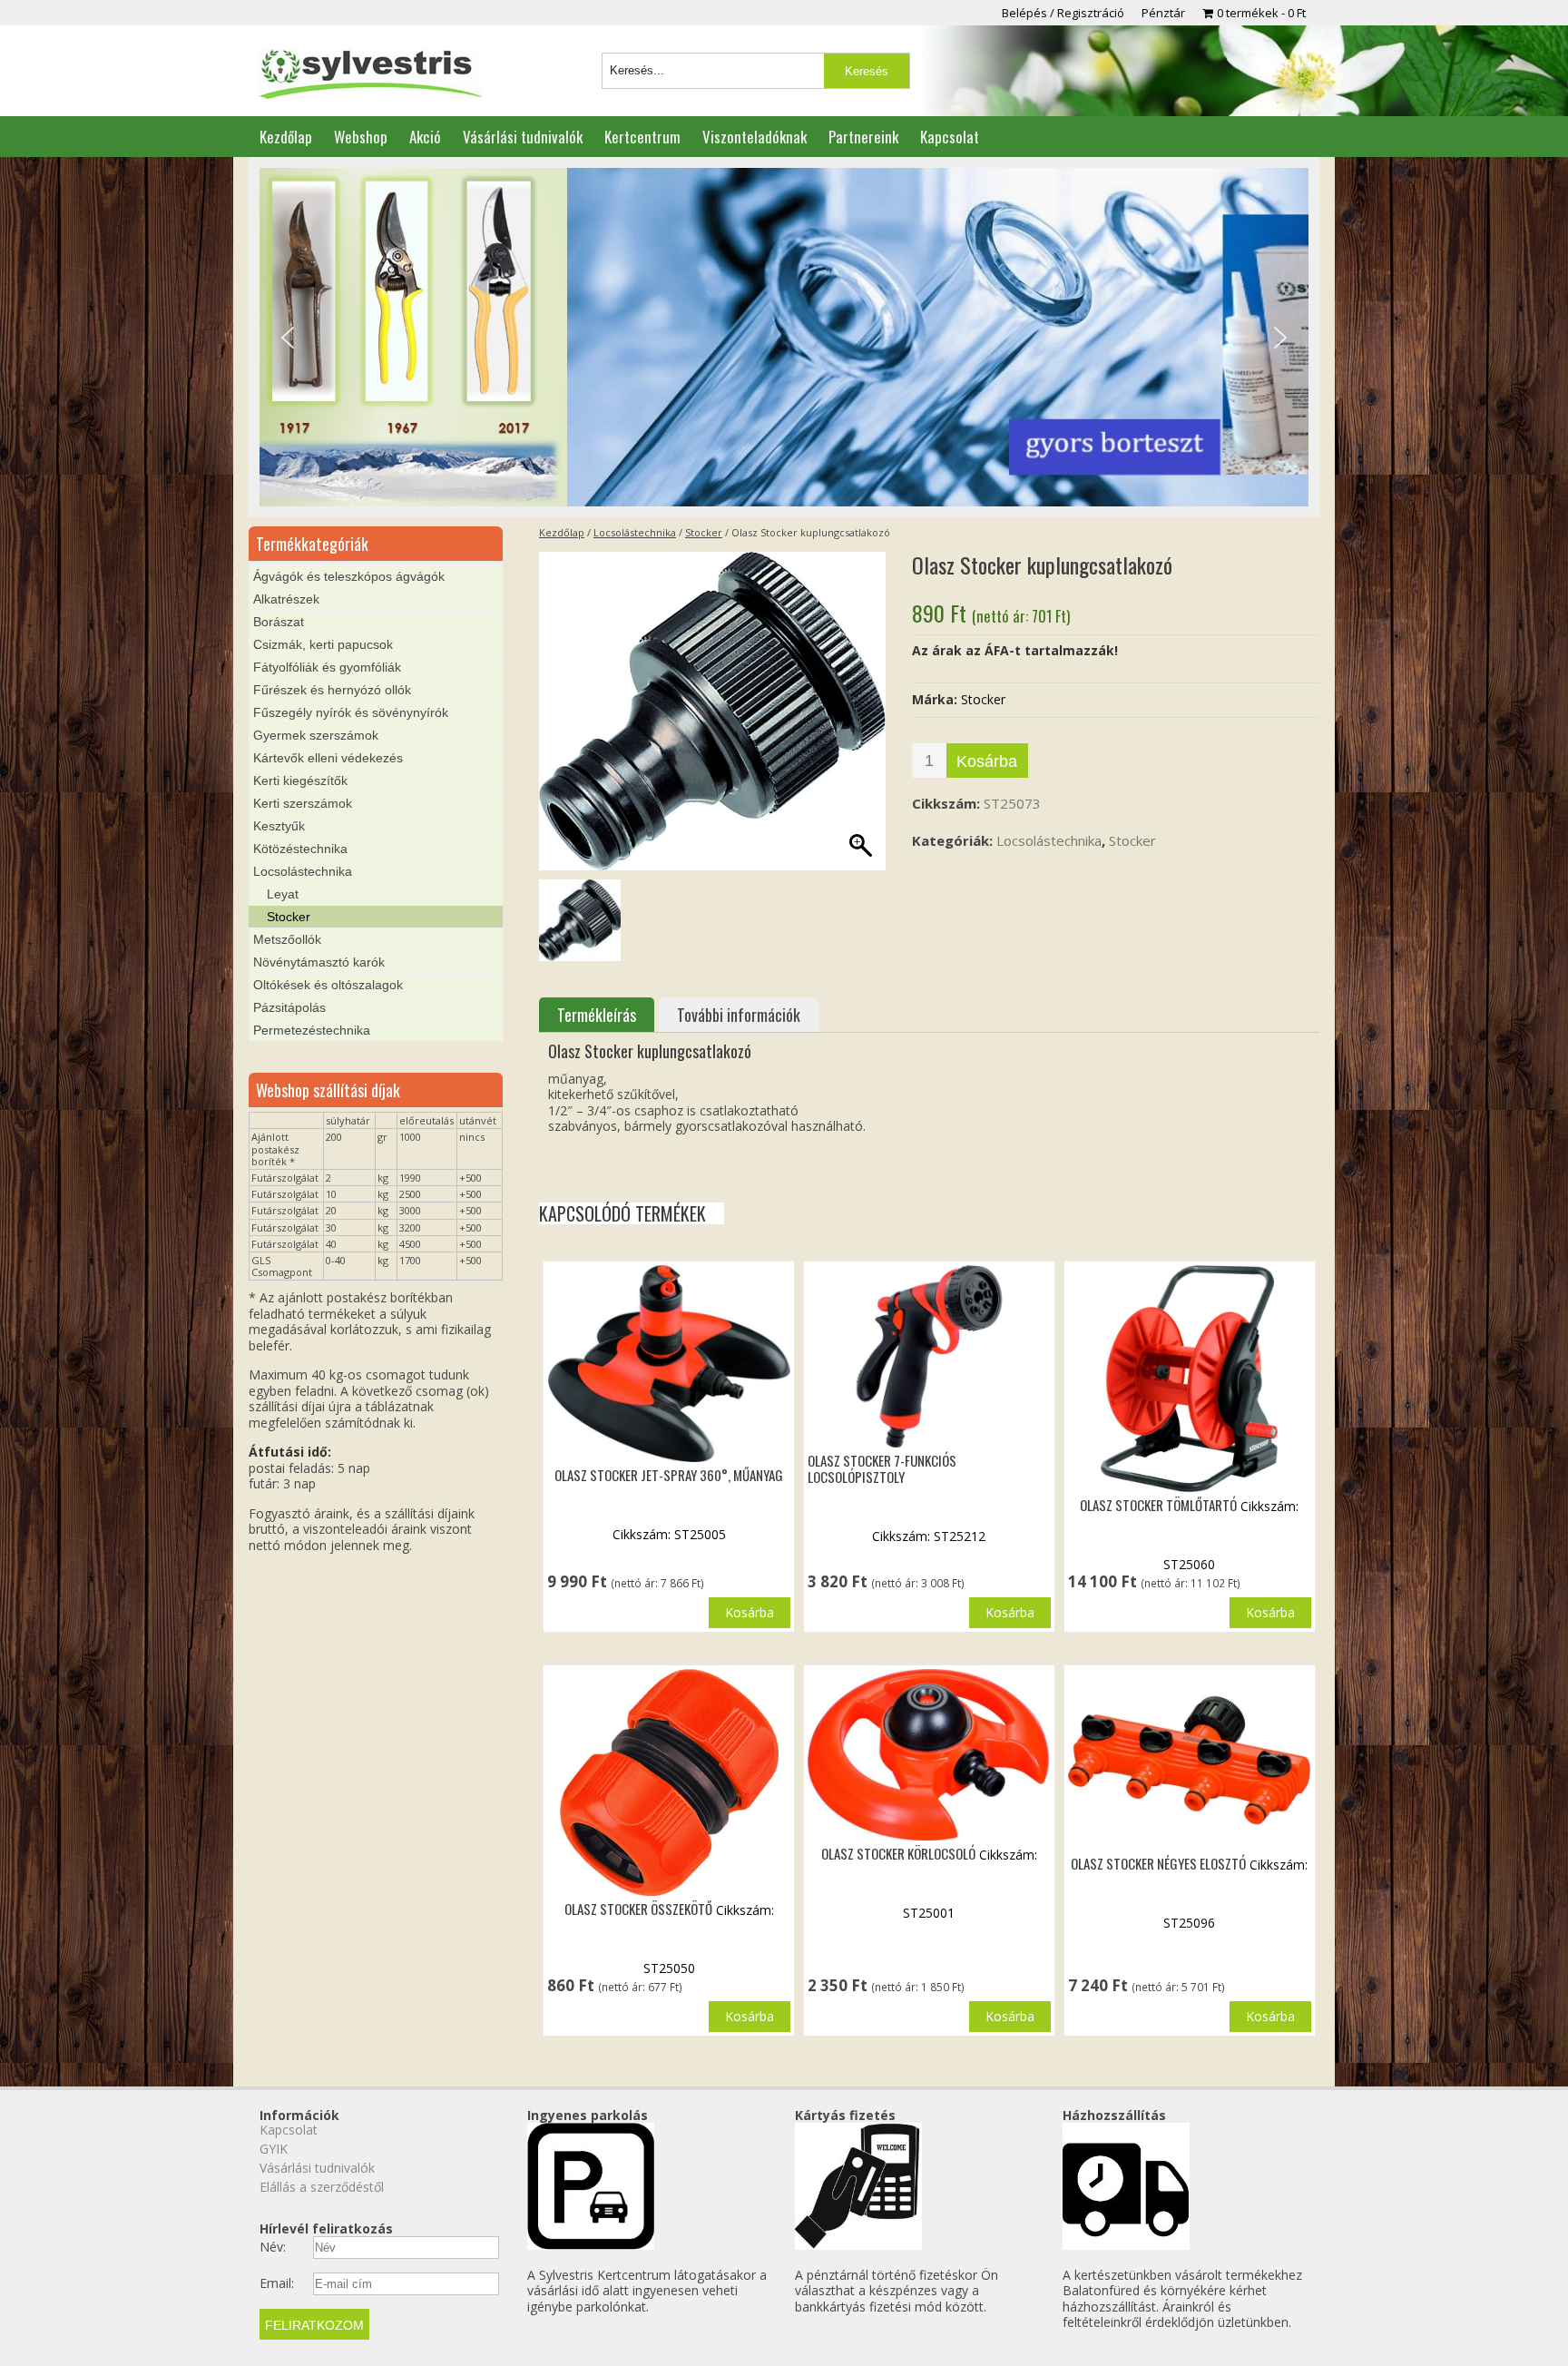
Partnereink (863, 137)
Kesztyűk (279, 826)
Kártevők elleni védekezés (328, 758)
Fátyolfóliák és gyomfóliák (327, 667)
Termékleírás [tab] (597, 1015)
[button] (288, 338)
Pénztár (1163, 13)
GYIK (274, 2149)
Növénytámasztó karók (319, 962)
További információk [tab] (739, 1015)
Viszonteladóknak (755, 137)
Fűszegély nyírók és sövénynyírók (351, 712)
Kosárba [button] (750, 1612)
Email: (277, 2283)
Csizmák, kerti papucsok (323, 644)
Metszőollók (287, 939)
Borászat (279, 622)
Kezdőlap (286, 137)
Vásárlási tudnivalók (523, 137)
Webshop (361, 137)
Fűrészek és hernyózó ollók (332, 690)
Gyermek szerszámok (316, 735)
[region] (784, 338)
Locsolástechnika (635, 532)
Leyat (283, 894)
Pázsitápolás (289, 1007)
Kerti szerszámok (303, 803)
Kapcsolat (950, 137)
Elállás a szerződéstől (322, 2187)
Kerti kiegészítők (300, 780)
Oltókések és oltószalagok (328, 985)
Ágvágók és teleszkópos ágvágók (349, 576)
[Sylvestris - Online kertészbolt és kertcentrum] (370, 75)
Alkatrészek (286, 599)
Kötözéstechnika (300, 849)
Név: (273, 2247)
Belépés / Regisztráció (1063, 13)
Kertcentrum (642, 137)
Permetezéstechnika (312, 1030)
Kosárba (987, 761)
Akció (425, 137)
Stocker (704, 532)
